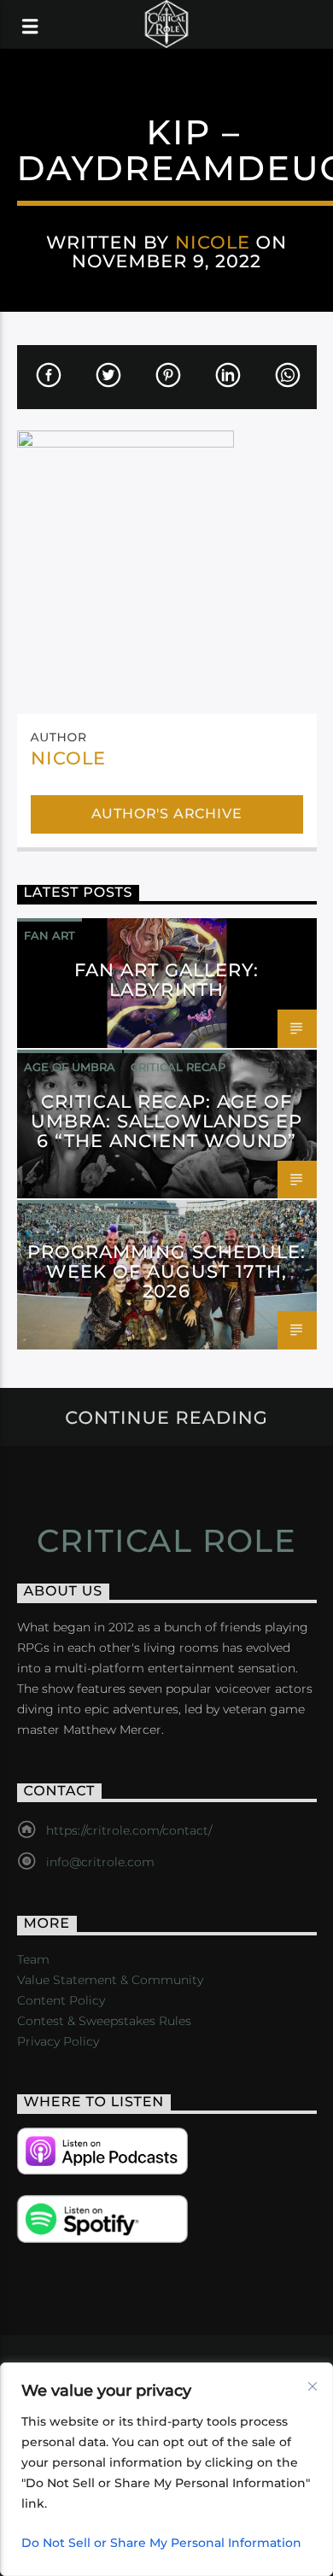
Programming (70, 1217)
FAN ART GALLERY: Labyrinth (167, 980)
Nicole (213, 242)
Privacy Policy (58, 2041)
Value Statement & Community (110, 1980)
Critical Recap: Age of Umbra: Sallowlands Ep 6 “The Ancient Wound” (167, 1121)
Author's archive (167, 814)
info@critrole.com (100, 1862)
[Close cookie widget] (313, 2386)
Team (33, 1959)
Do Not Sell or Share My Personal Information (161, 2543)
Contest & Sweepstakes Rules (104, 2021)
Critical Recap (178, 1067)
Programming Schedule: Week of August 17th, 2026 (166, 1271)
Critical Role (167, 1541)
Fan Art (50, 935)
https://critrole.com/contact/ (129, 1830)
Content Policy (61, 2000)
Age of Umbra (70, 1067)
